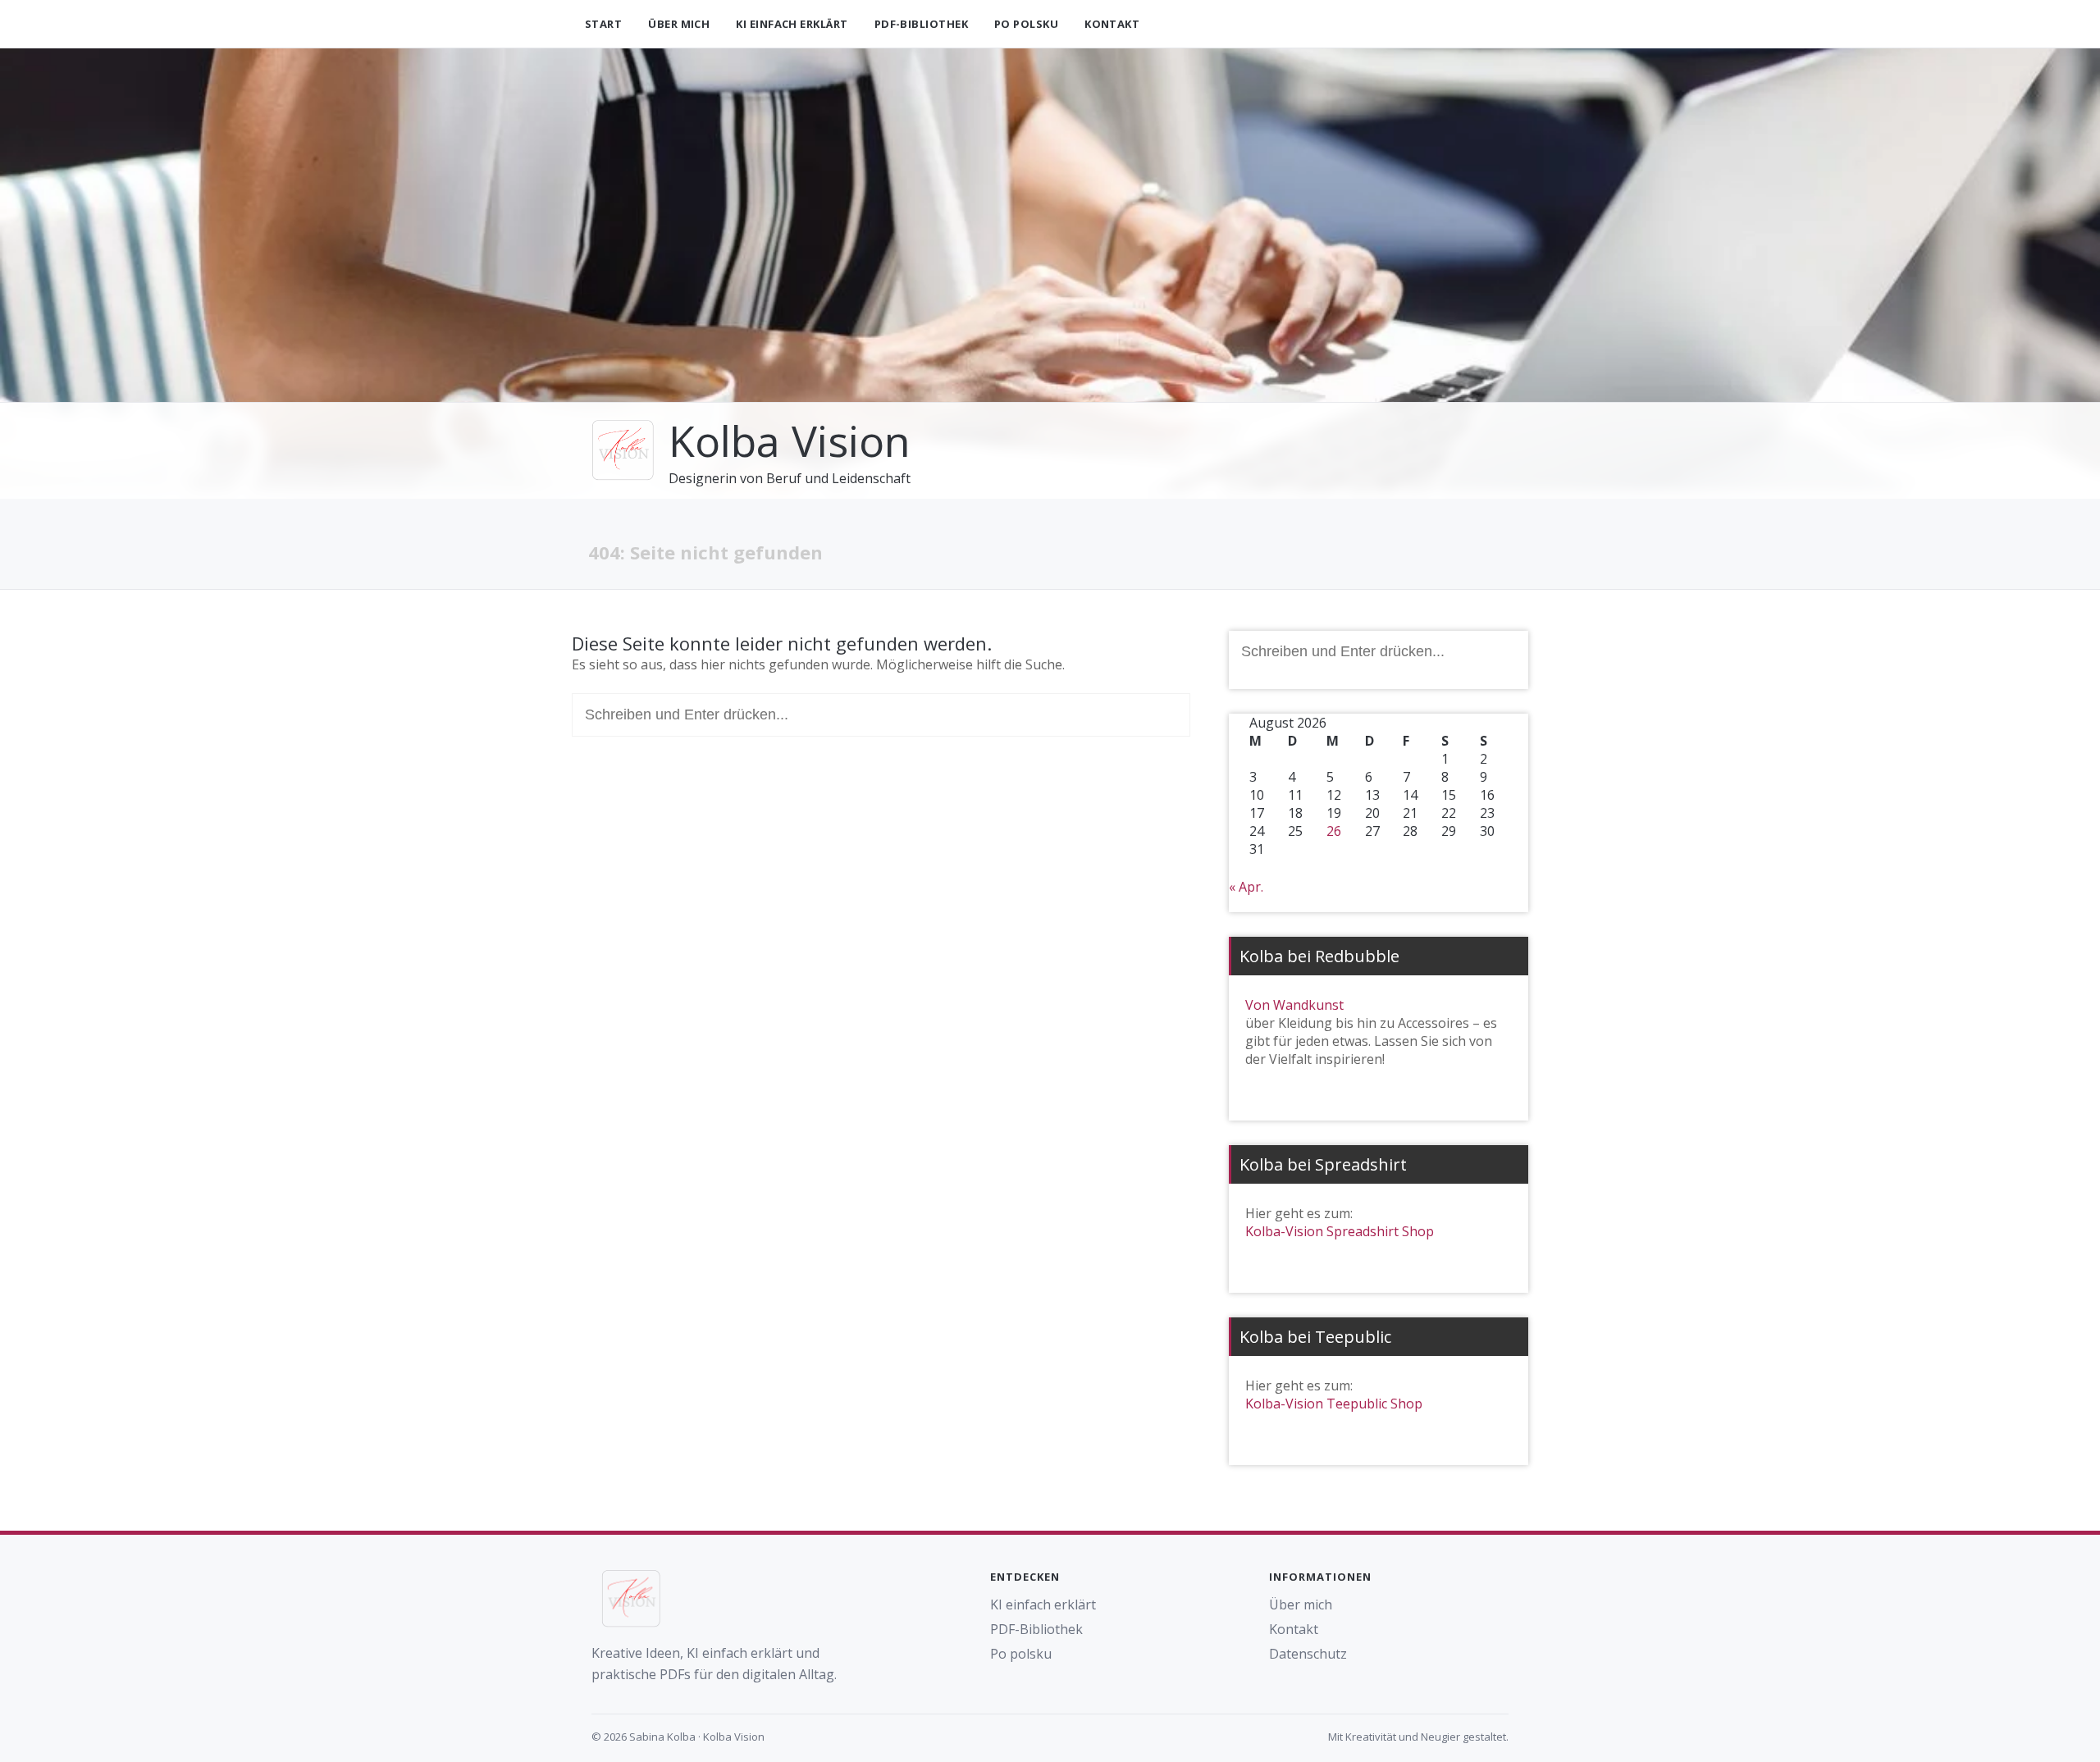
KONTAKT (1112, 24)
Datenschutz (1308, 1654)
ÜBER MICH (679, 24)
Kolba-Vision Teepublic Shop (1334, 1404)
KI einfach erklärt (1043, 1605)
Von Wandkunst (1294, 1005)
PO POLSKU (1026, 24)
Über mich (1301, 1605)
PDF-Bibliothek (1036, 1629)
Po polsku (1021, 1654)
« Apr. (1246, 887)
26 (1334, 831)
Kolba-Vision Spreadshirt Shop (1340, 1231)
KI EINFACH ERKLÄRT (792, 24)
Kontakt (1294, 1629)
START (603, 24)
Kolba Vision (790, 440)
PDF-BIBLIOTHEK (921, 24)
